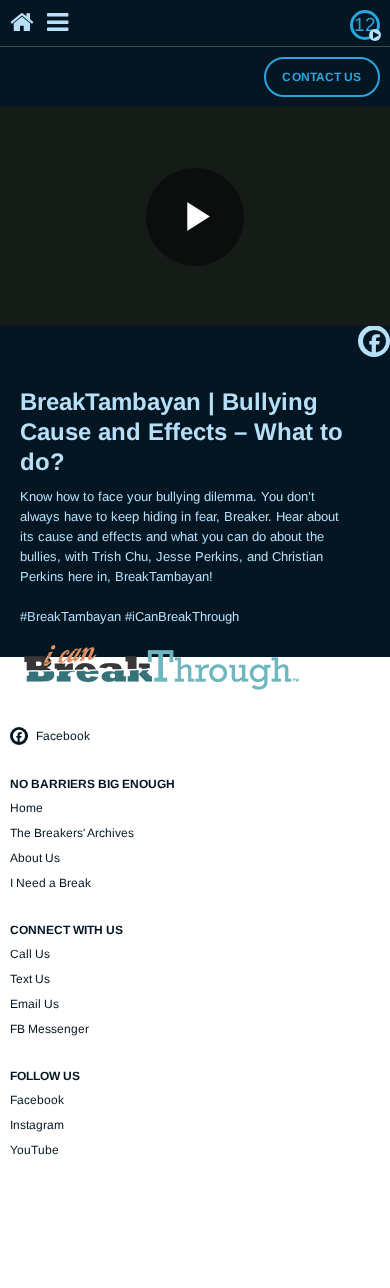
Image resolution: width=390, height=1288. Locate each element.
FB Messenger (49, 1029)
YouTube (34, 1150)
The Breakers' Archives (72, 833)
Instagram (37, 1125)
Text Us (30, 979)
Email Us (34, 1004)
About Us (35, 858)
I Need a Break (50, 883)
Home (26, 808)
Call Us (30, 954)
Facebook (61, 736)
